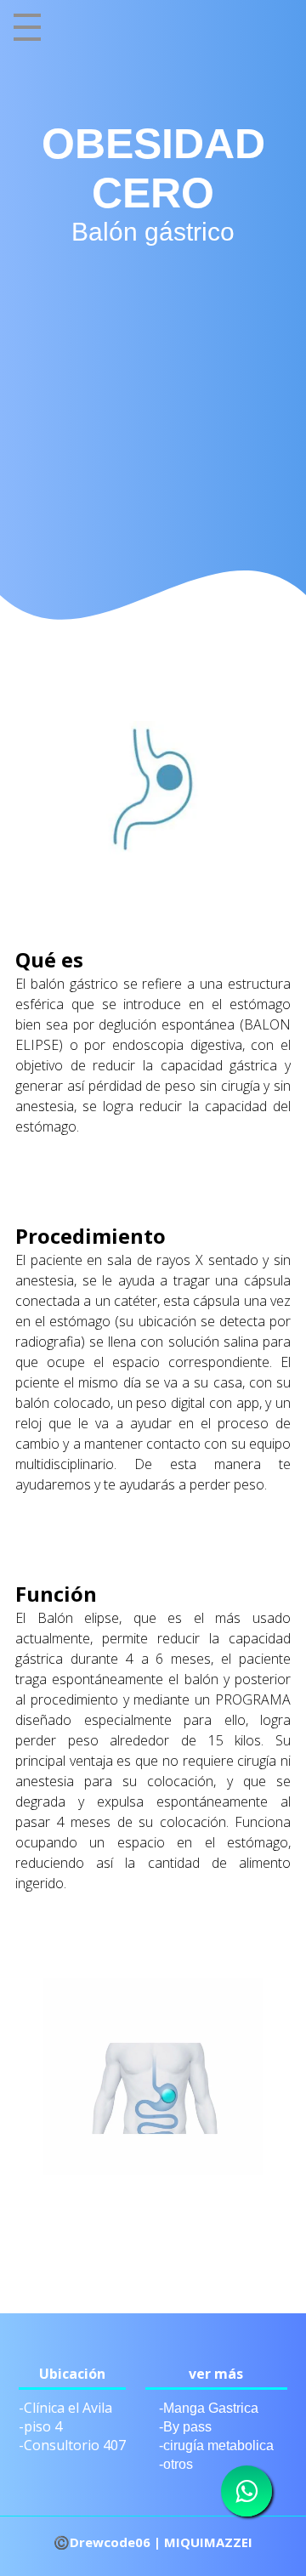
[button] (6, 1288)
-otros (176, 2464)
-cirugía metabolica (216, 2445)
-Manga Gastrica (209, 2408)
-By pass (185, 2427)
